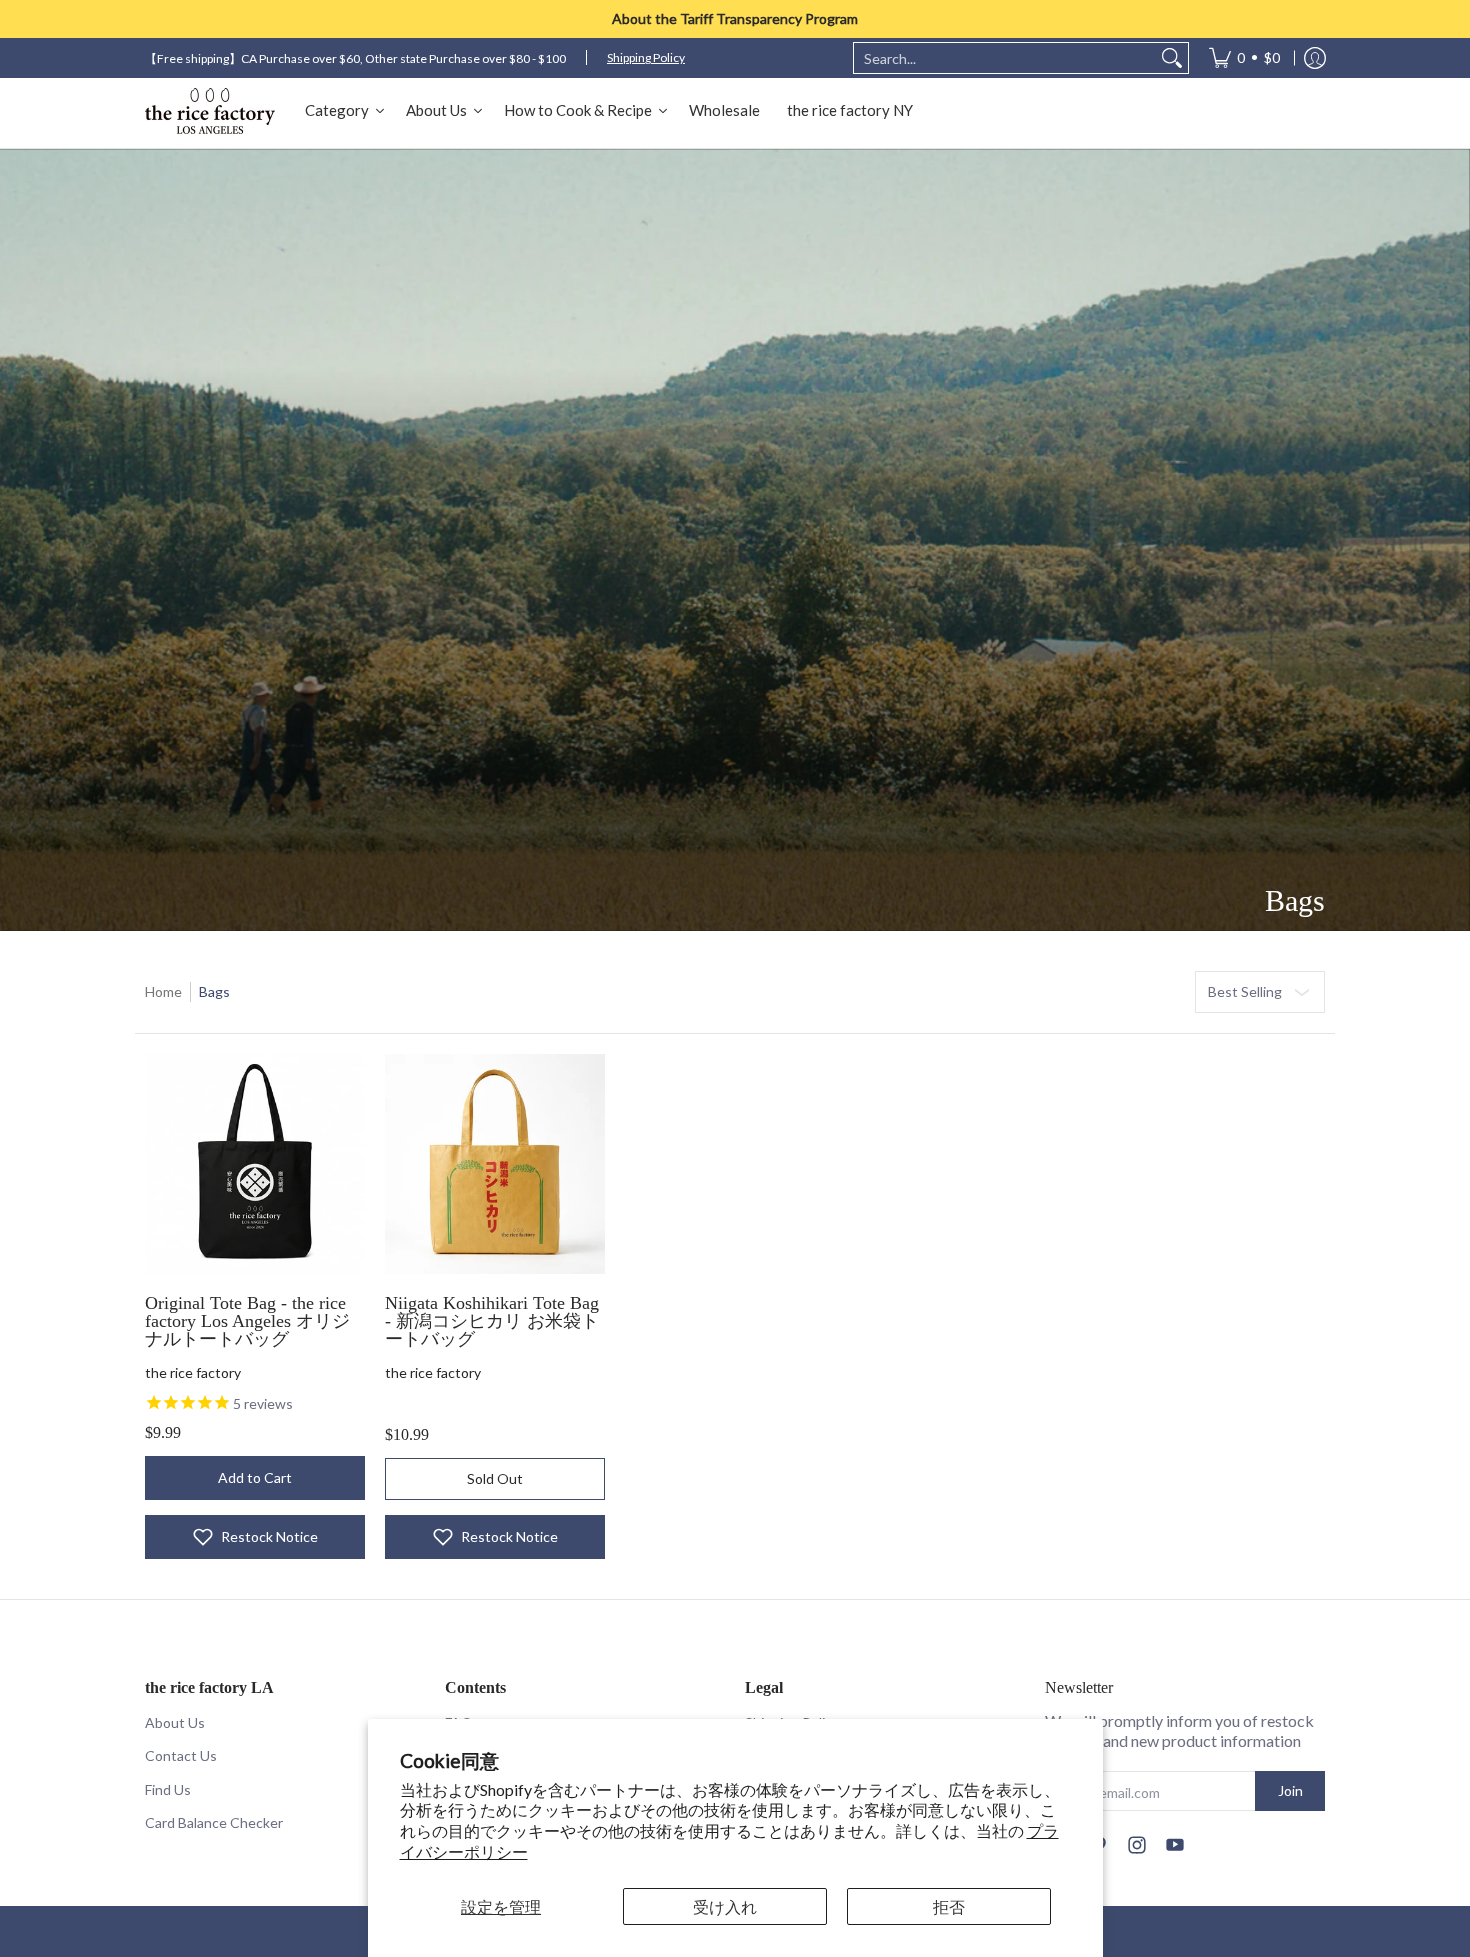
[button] (255, 1537)
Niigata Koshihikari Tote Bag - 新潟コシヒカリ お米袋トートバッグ (492, 1321)
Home (163, 991)
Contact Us (181, 1755)
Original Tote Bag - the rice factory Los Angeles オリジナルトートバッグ (247, 1321)
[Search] (1172, 58)
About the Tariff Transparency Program (735, 18)
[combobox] (1005, 58)
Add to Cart (255, 1477)
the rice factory (193, 1372)
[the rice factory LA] (210, 113)
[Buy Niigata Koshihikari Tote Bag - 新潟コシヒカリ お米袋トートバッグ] (495, 1164)
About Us (175, 1722)
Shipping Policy (646, 57)
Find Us (168, 1789)
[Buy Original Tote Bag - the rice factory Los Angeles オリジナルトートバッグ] (255, 1164)
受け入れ (725, 1906)
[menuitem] (1244, 58)
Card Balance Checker (214, 1822)
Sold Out (495, 1478)
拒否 (949, 1906)
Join (1290, 1790)
